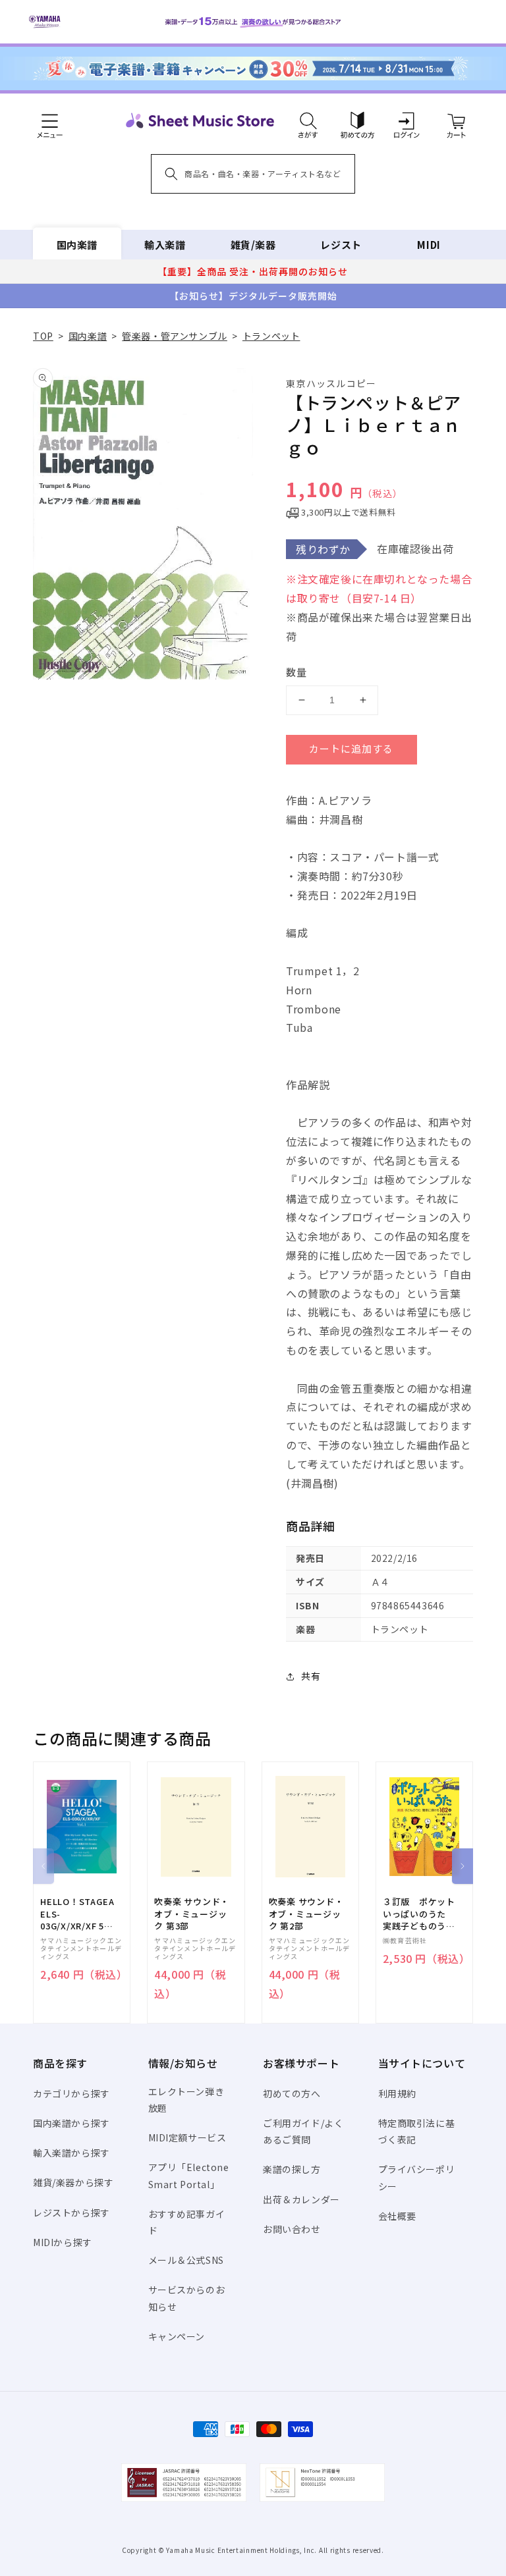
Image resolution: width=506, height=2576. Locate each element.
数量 (296, 672)
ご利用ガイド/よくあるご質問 (303, 2131)
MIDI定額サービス (187, 2137)
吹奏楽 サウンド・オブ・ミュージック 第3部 (192, 1914)
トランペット (271, 336)
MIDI (429, 245)
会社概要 (397, 2216)
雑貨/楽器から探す (73, 2182)
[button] (308, 121)
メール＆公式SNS (186, 2260)
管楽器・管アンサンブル (175, 336)
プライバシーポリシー (417, 2177)
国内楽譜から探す (71, 2123)
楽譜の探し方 (292, 2169)
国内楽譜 (77, 245)
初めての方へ (292, 2093)
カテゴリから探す (71, 2093)
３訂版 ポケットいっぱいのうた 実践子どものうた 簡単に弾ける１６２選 (424, 1914)
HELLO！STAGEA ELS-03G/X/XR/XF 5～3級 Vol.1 (77, 1914)
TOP (43, 336)
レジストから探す (71, 2213)
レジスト (341, 245)
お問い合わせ (292, 2229)
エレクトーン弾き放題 (186, 2100)
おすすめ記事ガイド (187, 2222)
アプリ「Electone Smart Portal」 (189, 2175)
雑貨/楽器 (253, 245)
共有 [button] (311, 1676)
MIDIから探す (63, 2242)
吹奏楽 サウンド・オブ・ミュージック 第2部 (306, 1914)
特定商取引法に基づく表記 (417, 2131)
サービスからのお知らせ (187, 2298)
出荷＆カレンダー (301, 2199)
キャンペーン (177, 2336)
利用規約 (397, 2093)
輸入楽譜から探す (71, 2153)
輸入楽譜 (165, 245)
